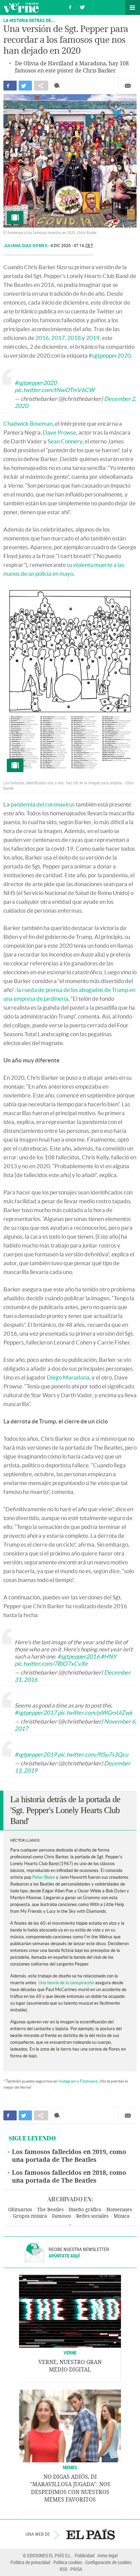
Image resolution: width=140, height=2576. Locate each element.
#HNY (109, 1656)
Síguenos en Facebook (70, 6)
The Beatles (50, 2210)
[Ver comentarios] (59, 86)
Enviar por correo (128, 86)
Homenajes (119, 2210)
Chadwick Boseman (28, 423)
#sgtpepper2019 (36, 1754)
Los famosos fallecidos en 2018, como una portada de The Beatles (69, 2177)
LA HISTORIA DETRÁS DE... (29, 20)
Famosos (62, 2216)
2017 (58, 338)
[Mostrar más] (70, 2225)
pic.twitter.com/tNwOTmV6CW (55, 390)
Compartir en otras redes (41, 86)
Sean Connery (65, 441)
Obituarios (20, 2210)
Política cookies (68, 2562)
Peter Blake (43, 1877)
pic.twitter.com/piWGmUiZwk (95, 1713)
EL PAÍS (91, 2534)
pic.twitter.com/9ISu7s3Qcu (93, 1754)
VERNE (70, 2353)
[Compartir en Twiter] (25, 86)
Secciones (133, 7)
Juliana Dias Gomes (26, 246)
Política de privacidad (30, 2562)
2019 (93, 338)
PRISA (76, 2569)
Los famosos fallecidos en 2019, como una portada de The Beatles (69, 2156)
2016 (42, 338)
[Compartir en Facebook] (10, 86)
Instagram (67, 2081)
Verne (21, 7)
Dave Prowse (59, 432)
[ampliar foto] (70, 161)
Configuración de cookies (108, 2562)
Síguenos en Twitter (82, 6)
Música (121, 2216)
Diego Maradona (68, 1377)
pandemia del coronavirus (43, 804)
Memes (70, 2467)
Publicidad (85, 2555)
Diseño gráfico (85, 2210)
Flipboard (89, 2081)
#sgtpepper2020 (110, 355)
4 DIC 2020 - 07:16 (72, 246)
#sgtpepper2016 (78, 1656)
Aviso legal (108, 2555)
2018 (74, 338)
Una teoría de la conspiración (66, 1983)
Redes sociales (92, 2216)
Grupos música (30, 2216)
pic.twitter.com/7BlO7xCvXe (51, 1664)
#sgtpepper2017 (36, 1713)
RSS (64, 2569)
